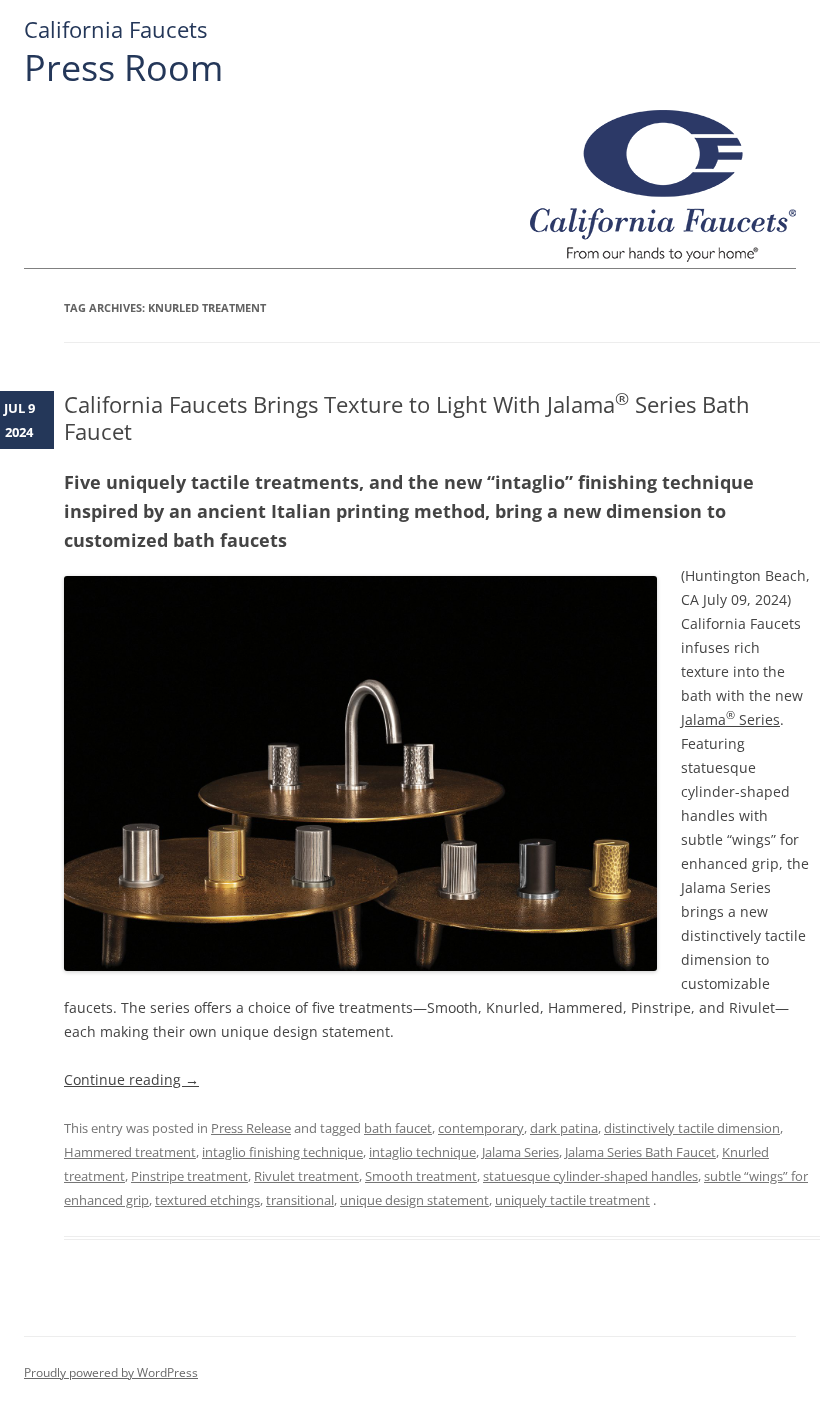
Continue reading (131, 1079)
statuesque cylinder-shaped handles (590, 1176)
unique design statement (414, 1200)
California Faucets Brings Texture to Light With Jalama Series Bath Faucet (407, 417)
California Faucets (115, 29)
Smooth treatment (421, 1176)
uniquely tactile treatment (572, 1200)
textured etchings (207, 1200)
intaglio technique (422, 1152)
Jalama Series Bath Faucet (640, 1152)
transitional (300, 1200)
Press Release (251, 1128)
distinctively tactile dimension (692, 1128)
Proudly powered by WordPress (111, 1372)
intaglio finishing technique (282, 1152)
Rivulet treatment (306, 1176)
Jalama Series (730, 719)
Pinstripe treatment (189, 1176)
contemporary (481, 1128)
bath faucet (398, 1128)
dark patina (564, 1128)
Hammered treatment (130, 1152)
